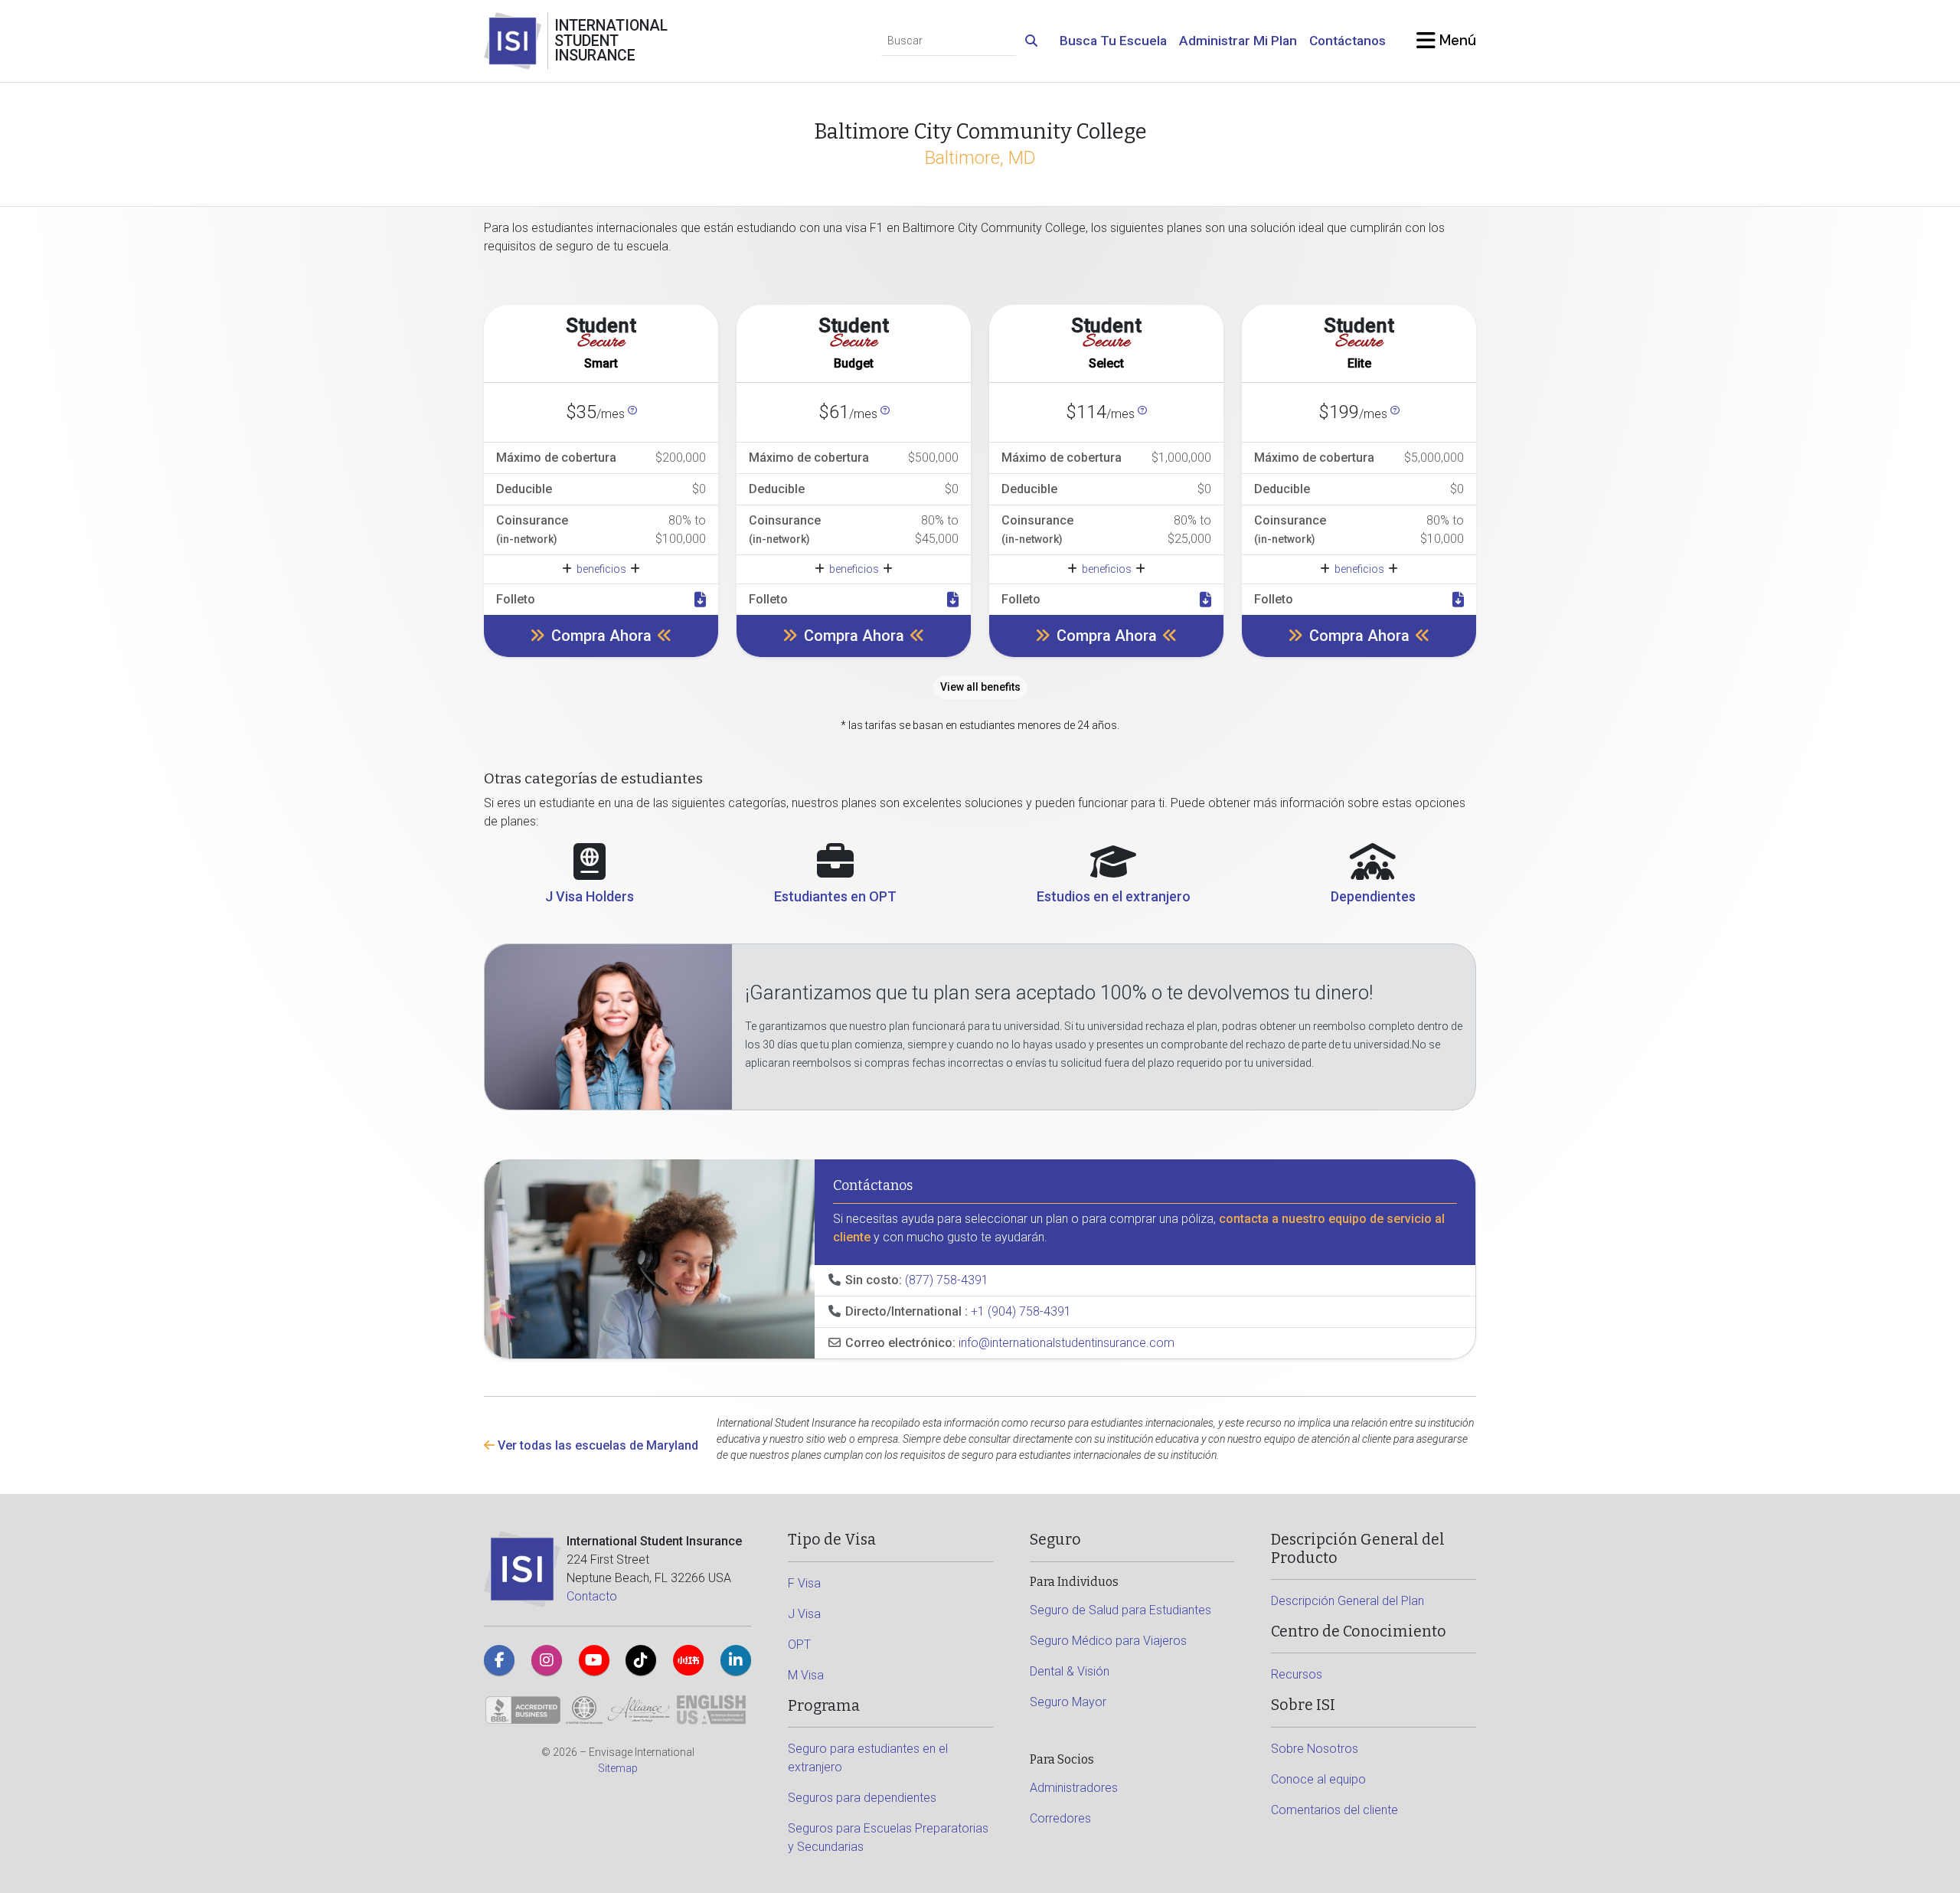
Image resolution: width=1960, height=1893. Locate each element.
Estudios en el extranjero (1114, 896)
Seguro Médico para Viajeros (1108, 1641)
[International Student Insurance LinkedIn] (736, 1660)
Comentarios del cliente (1334, 1810)
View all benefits (980, 687)
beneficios (601, 569)
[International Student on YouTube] (594, 1660)
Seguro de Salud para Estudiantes (1120, 1610)
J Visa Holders (590, 896)
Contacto (592, 1596)
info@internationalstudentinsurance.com (1067, 1343)
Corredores (1060, 1818)
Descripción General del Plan (1347, 1601)
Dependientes (1373, 896)
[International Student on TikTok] (641, 1660)
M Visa (806, 1675)
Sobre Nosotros (1315, 1749)
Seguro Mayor (1068, 1702)
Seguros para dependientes (862, 1798)
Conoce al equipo (1318, 1779)
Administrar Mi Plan (1238, 41)
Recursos (1297, 1674)
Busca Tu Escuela (1113, 41)
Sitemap (618, 1768)
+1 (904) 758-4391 (1021, 1311)
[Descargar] (700, 600)
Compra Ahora (601, 636)
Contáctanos (1347, 41)
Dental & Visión (1070, 1671)
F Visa (804, 1583)
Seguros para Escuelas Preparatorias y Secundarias (888, 1837)
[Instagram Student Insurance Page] (547, 1660)
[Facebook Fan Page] (499, 1660)
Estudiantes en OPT (835, 896)
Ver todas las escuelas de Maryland (596, 1445)
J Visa (804, 1614)
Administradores (1074, 1788)
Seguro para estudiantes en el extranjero (868, 1758)
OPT (799, 1645)
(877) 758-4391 (947, 1280)
